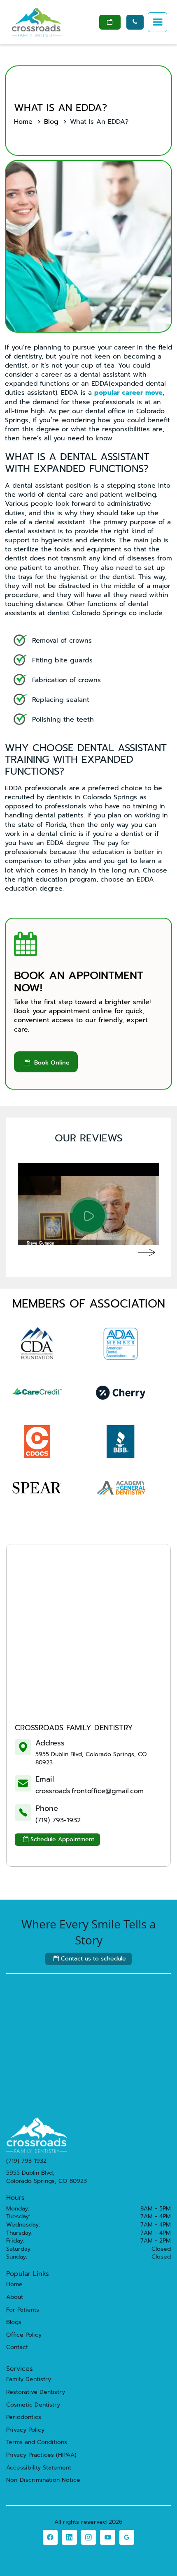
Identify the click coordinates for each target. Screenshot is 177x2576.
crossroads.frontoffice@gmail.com (90, 1791)
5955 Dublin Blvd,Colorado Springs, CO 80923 (47, 2177)
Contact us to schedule (90, 1959)
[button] (158, 22)
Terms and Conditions (37, 2442)
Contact (17, 2347)
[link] (50, 2537)
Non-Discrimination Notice (43, 2480)
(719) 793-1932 (58, 1820)
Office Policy (24, 2335)
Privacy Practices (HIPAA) (41, 2455)
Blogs (14, 2322)
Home (23, 122)
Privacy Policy (25, 2430)
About (15, 2297)
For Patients (23, 2310)
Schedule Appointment (59, 1839)
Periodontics (24, 2417)
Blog (51, 122)
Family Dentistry (29, 2379)
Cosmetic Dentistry (33, 2405)
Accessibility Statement (39, 2468)
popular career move (128, 393)
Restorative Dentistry (36, 2392)
